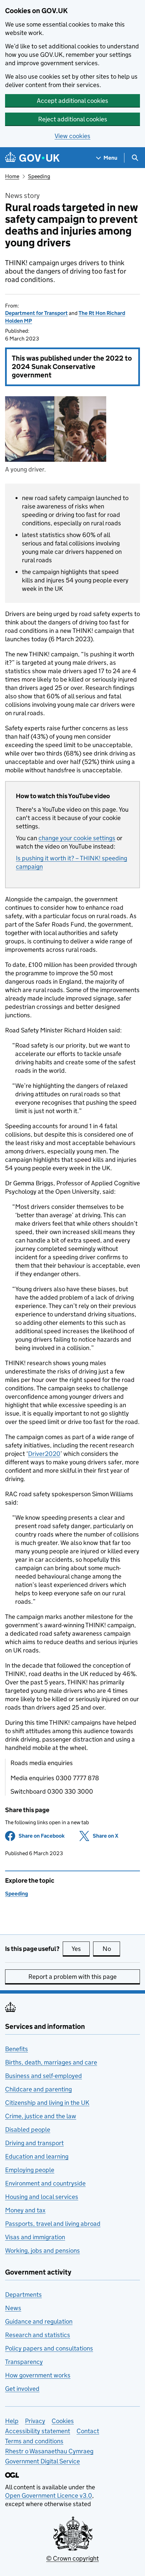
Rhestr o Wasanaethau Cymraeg (49, 2451)
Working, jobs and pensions (42, 2251)
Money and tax (25, 2210)
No (111, 1949)
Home (12, 176)
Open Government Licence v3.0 (49, 2496)
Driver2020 (44, 1454)
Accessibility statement (38, 2431)
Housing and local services (42, 2197)
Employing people (30, 2170)
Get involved (22, 2389)
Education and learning (37, 2156)
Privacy (35, 2421)
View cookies (72, 136)
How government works (38, 2375)
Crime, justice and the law (41, 2116)
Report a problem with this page (72, 1977)
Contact (88, 2431)
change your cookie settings (77, 838)
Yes (81, 1949)
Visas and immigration (35, 2237)
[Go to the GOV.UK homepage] (32, 158)
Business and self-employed (43, 2076)
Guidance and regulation (39, 2321)
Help (12, 2421)
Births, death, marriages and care (51, 2062)
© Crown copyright (72, 2558)
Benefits (17, 2049)
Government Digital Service (42, 2461)
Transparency (24, 2362)
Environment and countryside (45, 2183)
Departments (23, 2295)
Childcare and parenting (38, 2089)
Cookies (63, 2421)
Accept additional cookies (72, 101)
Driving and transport (34, 2143)
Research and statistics (38, 2335)
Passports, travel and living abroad (53, 2224)
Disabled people (28, 2130)
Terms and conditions (34, 2441)
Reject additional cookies (73, 119)
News (13, 2308)
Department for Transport (36, 313)
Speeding (39, 176)
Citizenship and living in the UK (47, 2103)
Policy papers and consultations (49, 2348)
